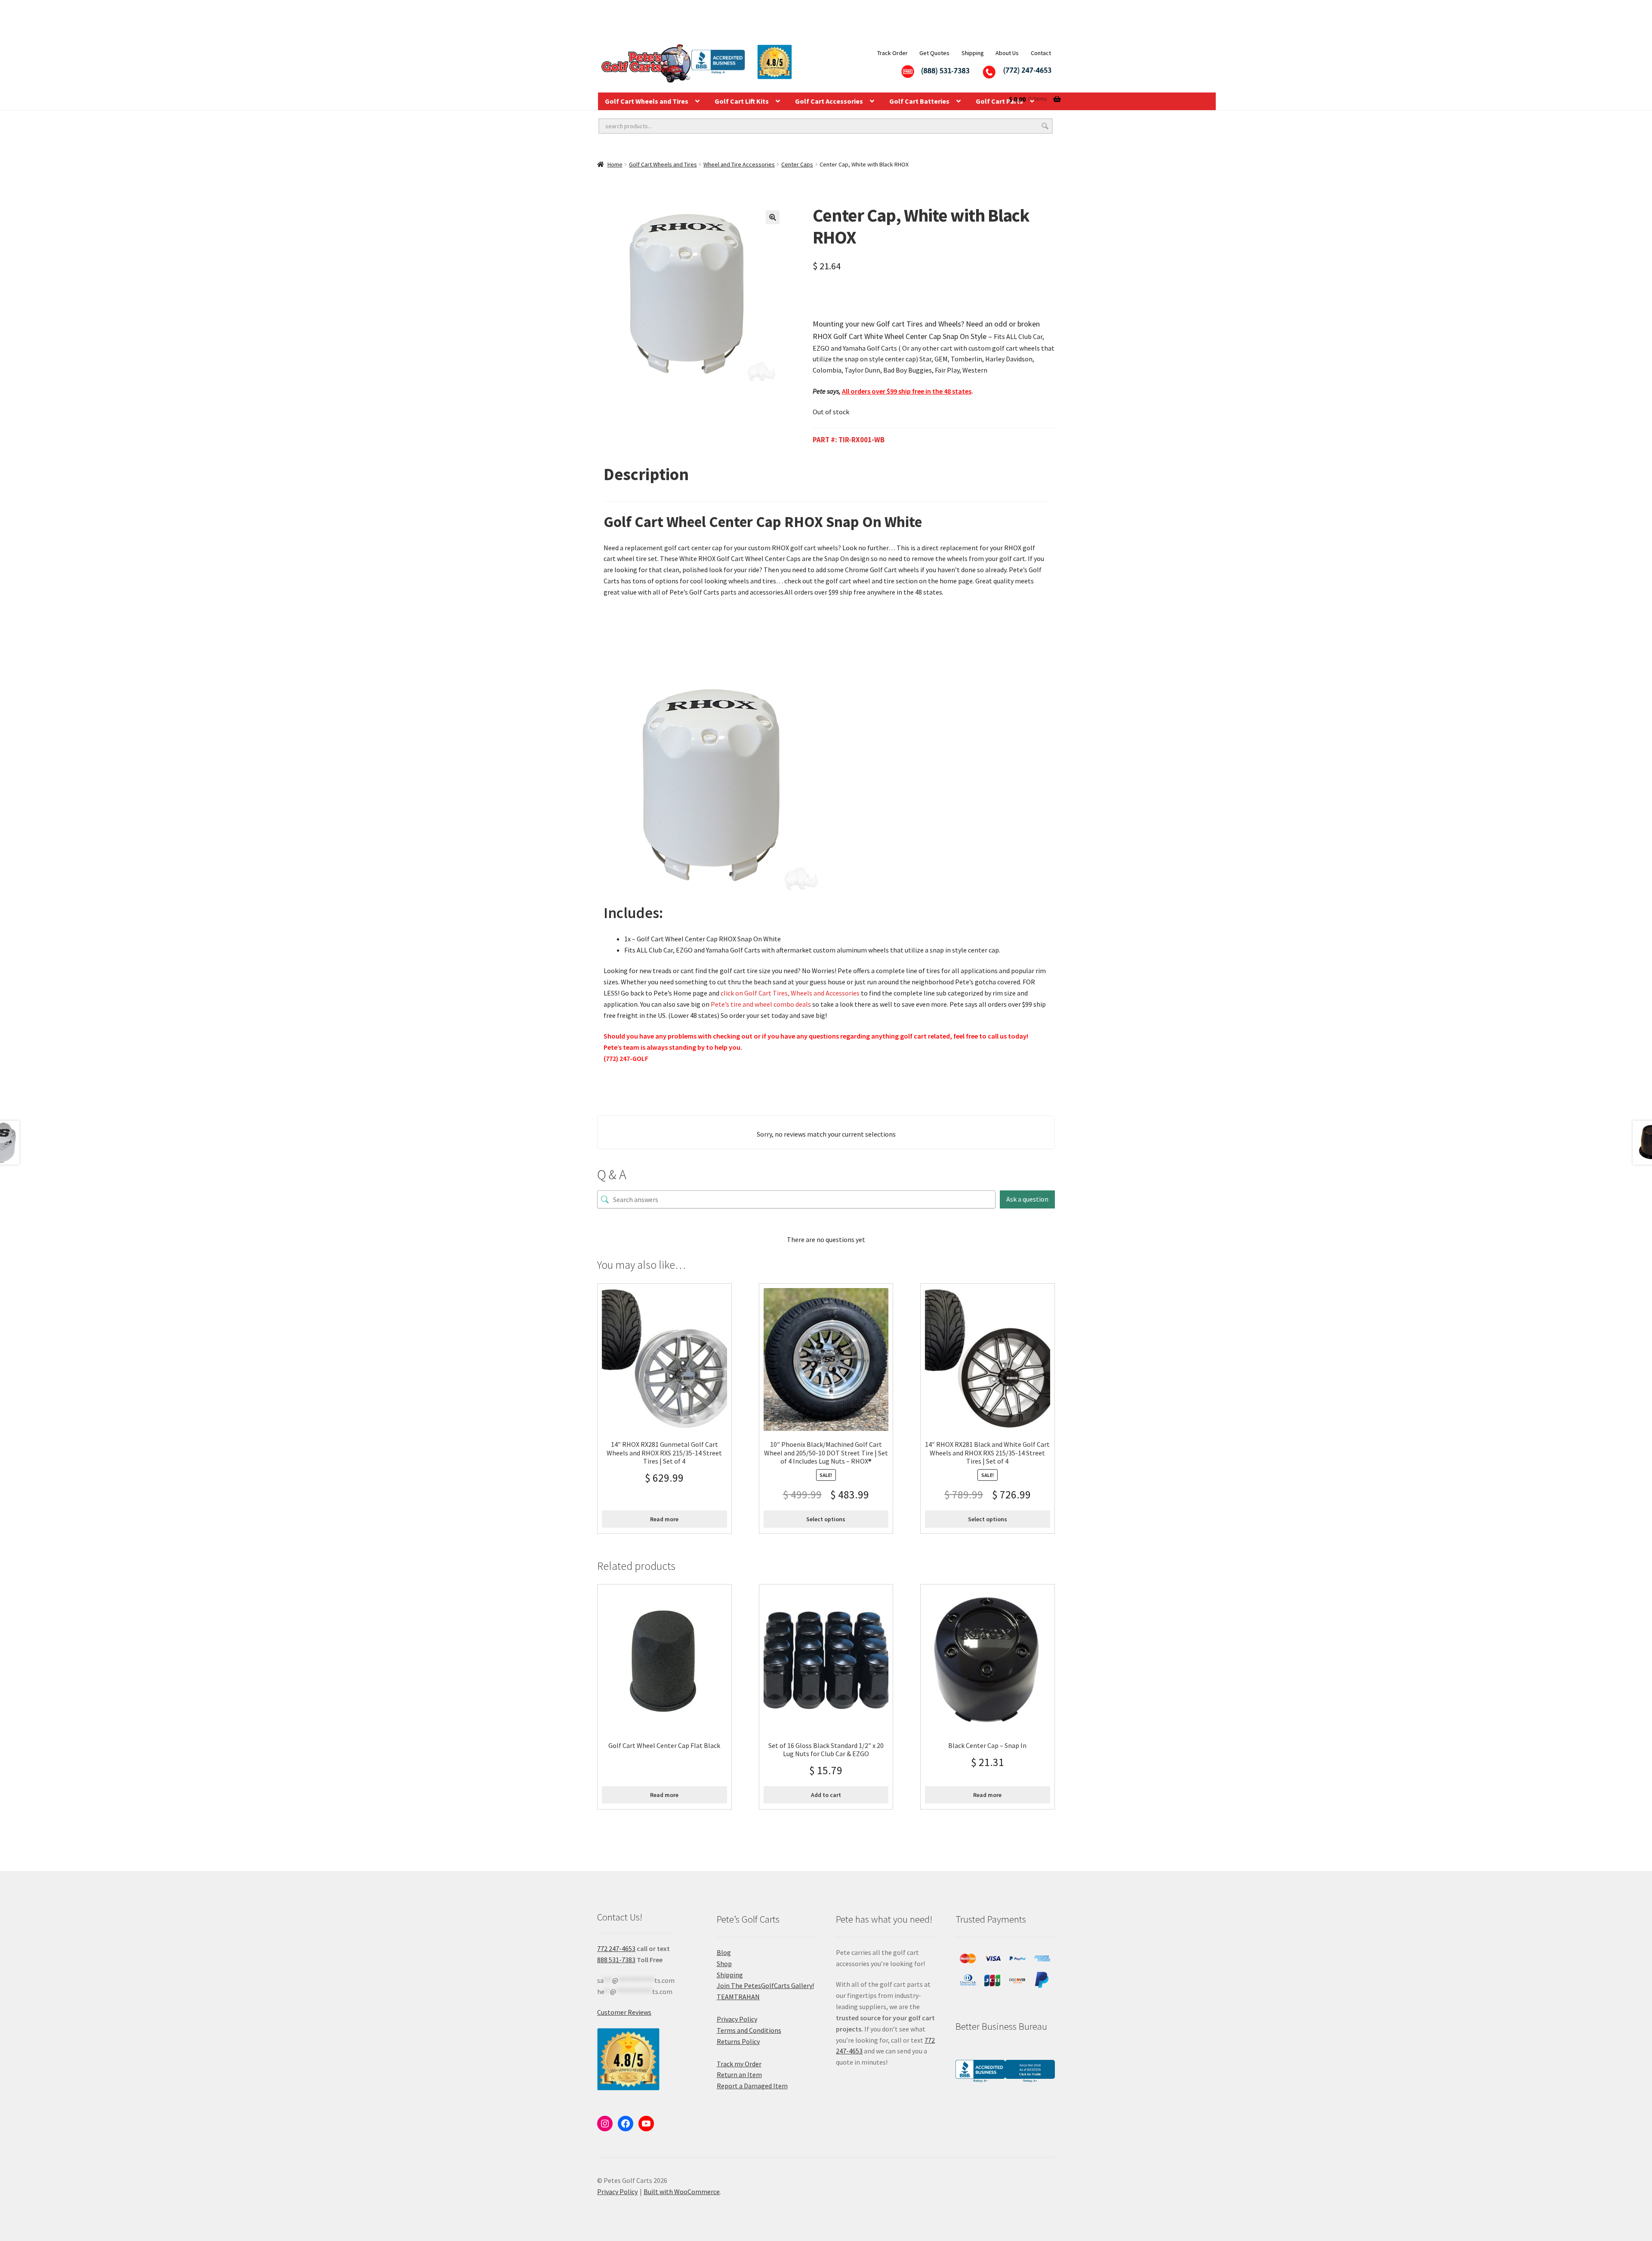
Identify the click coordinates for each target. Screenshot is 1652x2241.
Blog (724, 1952)
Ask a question (1027, 1199)
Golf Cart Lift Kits (742, 101)
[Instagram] (605, 2124)
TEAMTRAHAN (738, 1997)
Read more (664, 1519)
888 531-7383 (616, 1960)
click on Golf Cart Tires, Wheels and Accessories (790, 993)
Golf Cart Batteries (919, 101)
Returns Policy (738, 2041)
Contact (1041, 53)
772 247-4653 (616, 1948)
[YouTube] (646, 2124)
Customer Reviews (624, 2012)
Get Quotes (934, 53)
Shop (724, 1964)
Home (615, 164)
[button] (773, 217)
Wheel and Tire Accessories (739, 164)
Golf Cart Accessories (829, 101)
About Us (1007, 53)
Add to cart (826, 1795)
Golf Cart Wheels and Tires (647, 101)
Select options (826, 1519)
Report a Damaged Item (752, 2086)
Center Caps (797, 164)
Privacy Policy (737, 2019)
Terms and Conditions (749, 2030)
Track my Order (739, 2064)
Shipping (973, 53)
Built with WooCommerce (682, 2192)
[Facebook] (626, 2124)
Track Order (892, 53)
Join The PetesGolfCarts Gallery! (765, 1985)
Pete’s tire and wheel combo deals (761, 1004)
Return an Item (739, 2075)
